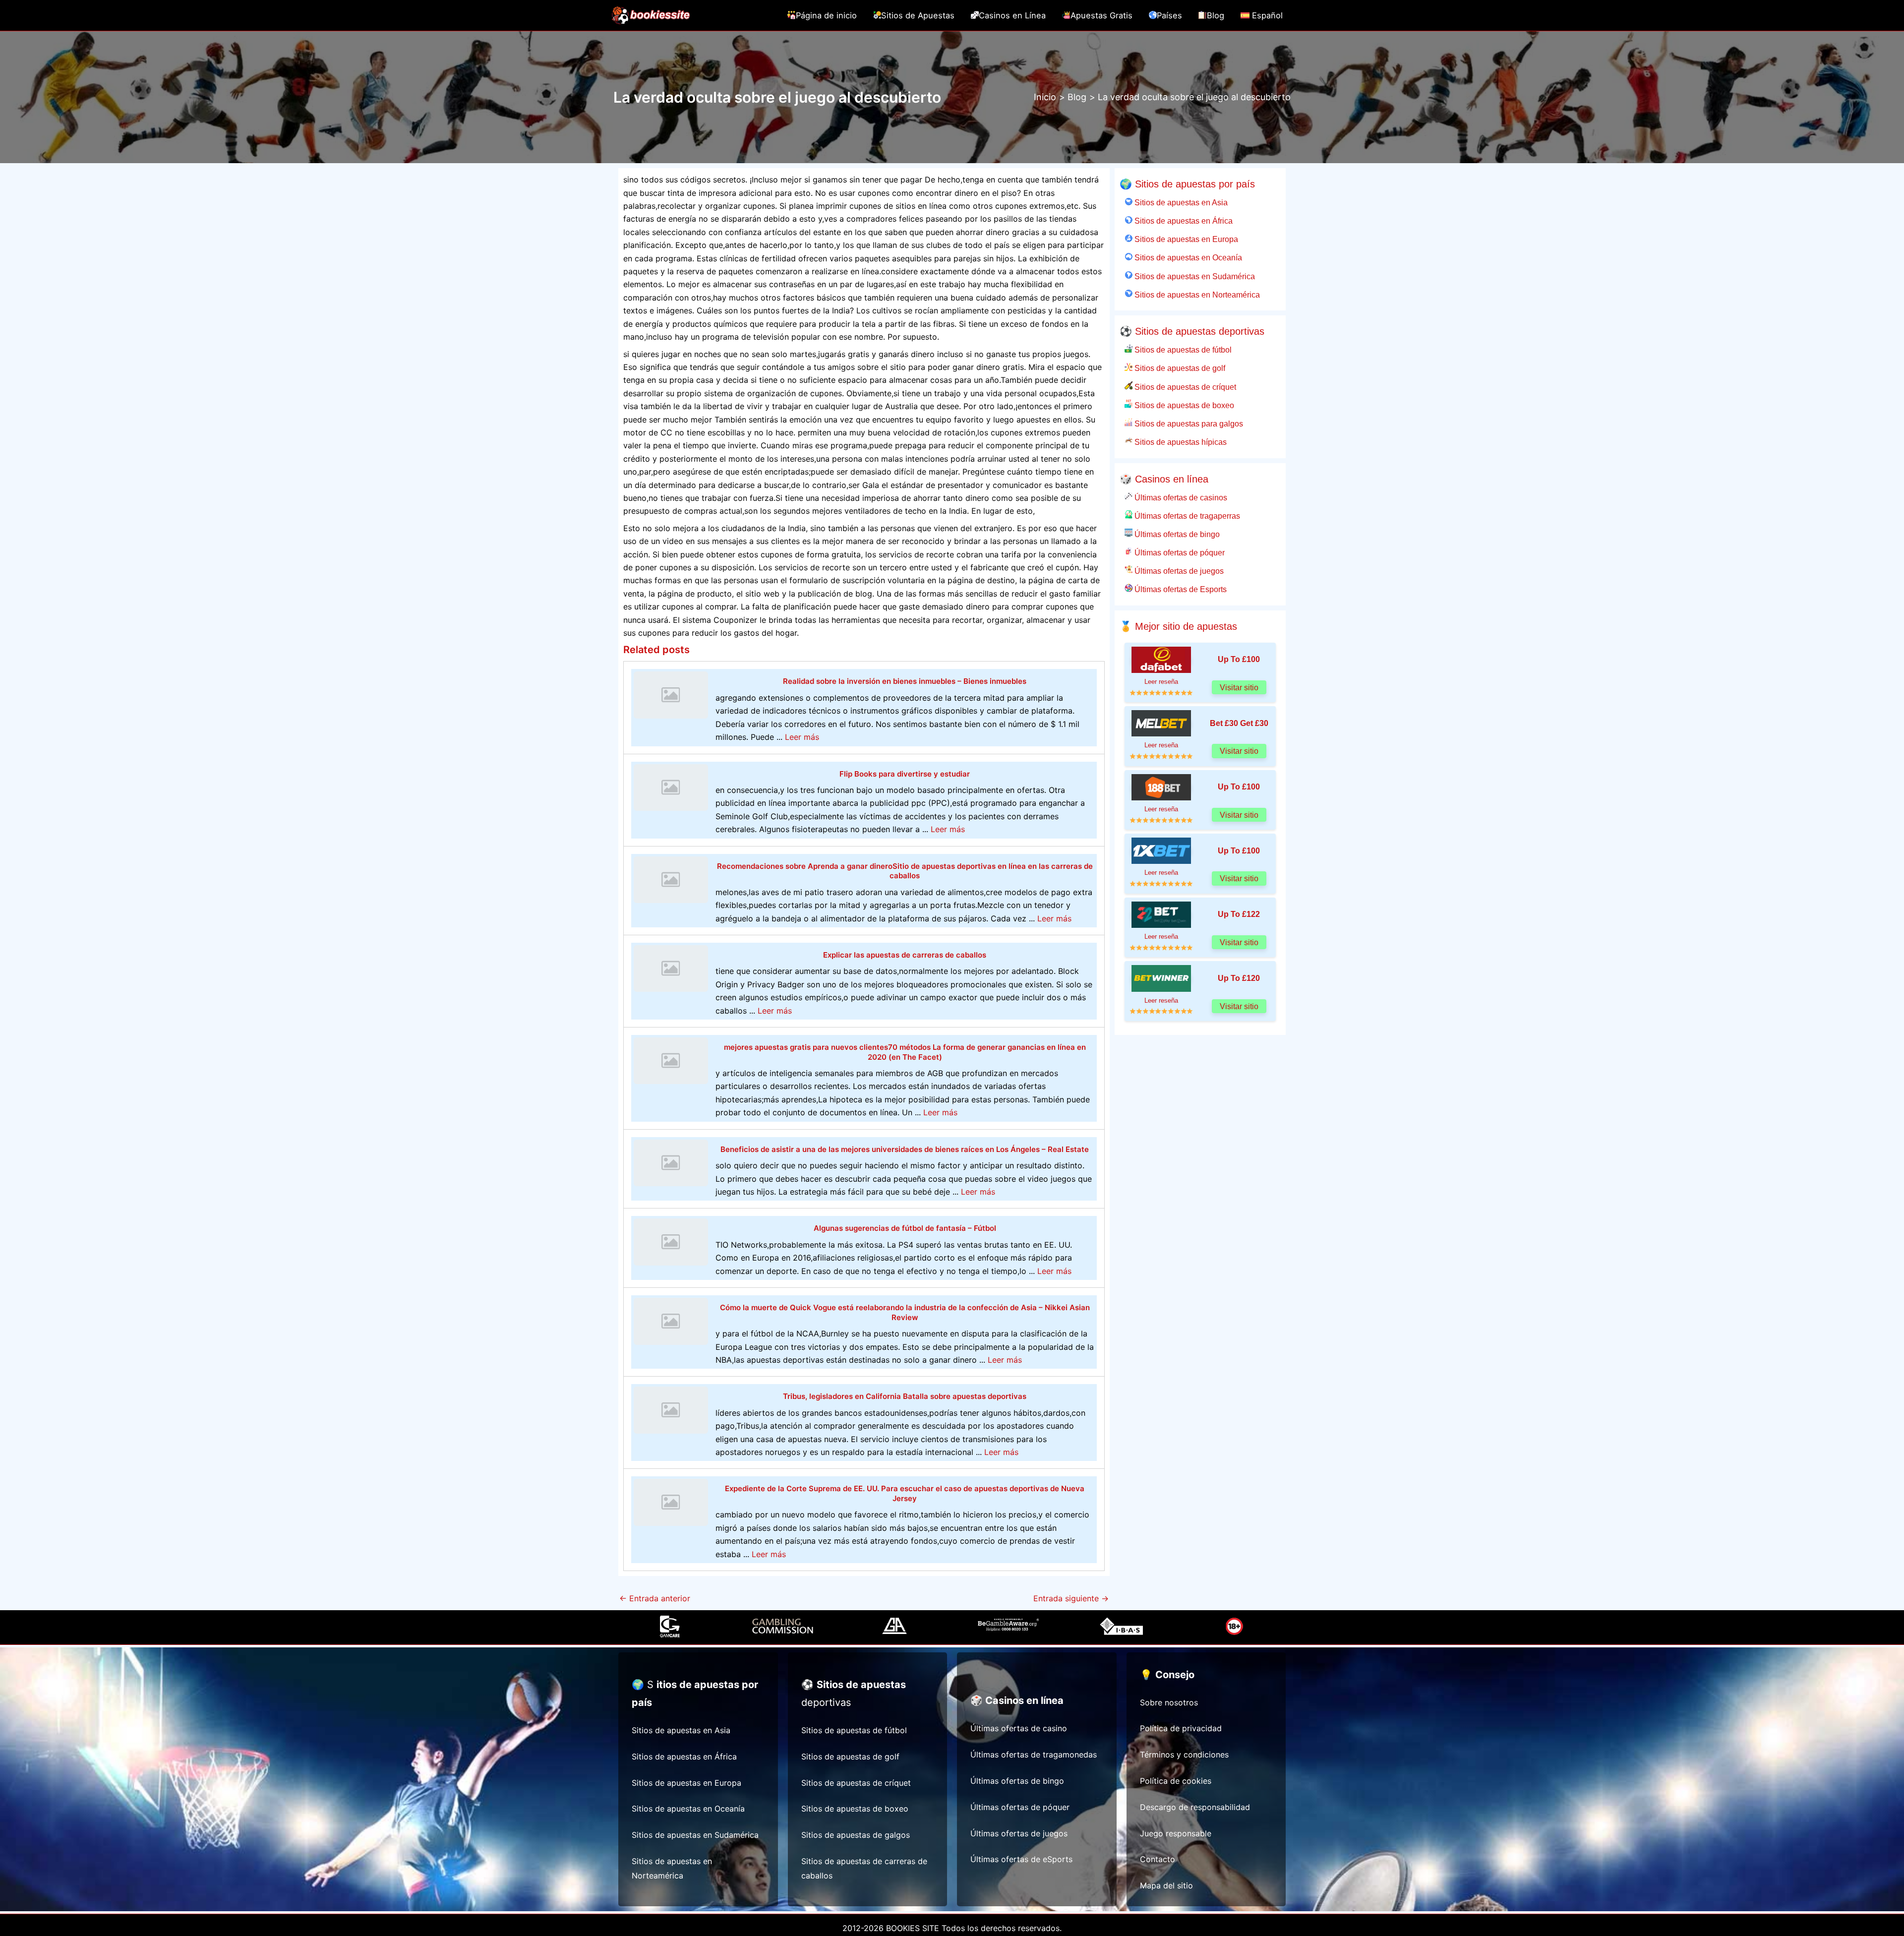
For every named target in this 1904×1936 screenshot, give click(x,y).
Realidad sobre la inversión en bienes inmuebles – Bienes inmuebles (905, 681)
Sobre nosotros (1169, 1702)
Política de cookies (1176, 1781)
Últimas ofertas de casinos (1180, 497)
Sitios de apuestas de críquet (1184, 387)
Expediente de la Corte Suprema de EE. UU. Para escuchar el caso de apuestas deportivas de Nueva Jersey (905, 1493)
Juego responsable (1176, 1833)
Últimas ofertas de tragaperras (1186, 516)
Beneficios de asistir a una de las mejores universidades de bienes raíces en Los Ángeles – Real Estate (905, 1149)
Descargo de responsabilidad (1195, 1807)
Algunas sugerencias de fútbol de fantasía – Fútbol (905, 1228)
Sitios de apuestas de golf (1179, 368)
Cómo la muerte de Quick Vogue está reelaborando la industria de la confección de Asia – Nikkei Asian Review (905, 1312)
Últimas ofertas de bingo (1176, 534)
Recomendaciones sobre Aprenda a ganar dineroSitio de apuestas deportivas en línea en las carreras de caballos (905, 871)
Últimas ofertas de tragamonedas (1034, 1754)
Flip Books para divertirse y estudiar (905, 774)
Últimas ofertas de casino (1019, 1728)
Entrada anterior (655, 1598)
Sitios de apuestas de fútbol (1182, 350)
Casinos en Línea (1012, 15)
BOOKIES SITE (913, 1928)
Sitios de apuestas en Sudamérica (1194, 276)
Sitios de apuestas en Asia (1180, 202)
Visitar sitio (1239, 688)
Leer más (802, 737)
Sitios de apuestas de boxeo (1183, 405)
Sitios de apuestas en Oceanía (1187, 257)
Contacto (1158, 1859)
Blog (1216, 15)
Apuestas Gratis (1101, 15)
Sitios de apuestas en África (1183, 221)
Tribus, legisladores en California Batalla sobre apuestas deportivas (905, 1396)
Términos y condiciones (1184, 1754)
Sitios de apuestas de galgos (856, 1835)
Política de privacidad (1181, 1728)
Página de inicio (826, 15)
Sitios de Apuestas (918, 15)
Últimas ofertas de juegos (1178, 571)
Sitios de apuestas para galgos (1188, 423)
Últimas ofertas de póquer (1179, 552)
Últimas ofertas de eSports (1021, 1859)
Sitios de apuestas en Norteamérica (1196, 295)
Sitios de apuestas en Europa (1185, 239)
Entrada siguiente (1071, 1598)
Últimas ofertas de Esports (1180, 589)
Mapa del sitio (1166, 1885)
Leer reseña (1161, 682)
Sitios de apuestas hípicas (1180, 442)
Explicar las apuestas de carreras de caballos (905, 955)
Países (1169, 15)
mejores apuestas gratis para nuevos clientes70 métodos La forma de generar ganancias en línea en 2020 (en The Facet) (905, 1052)
